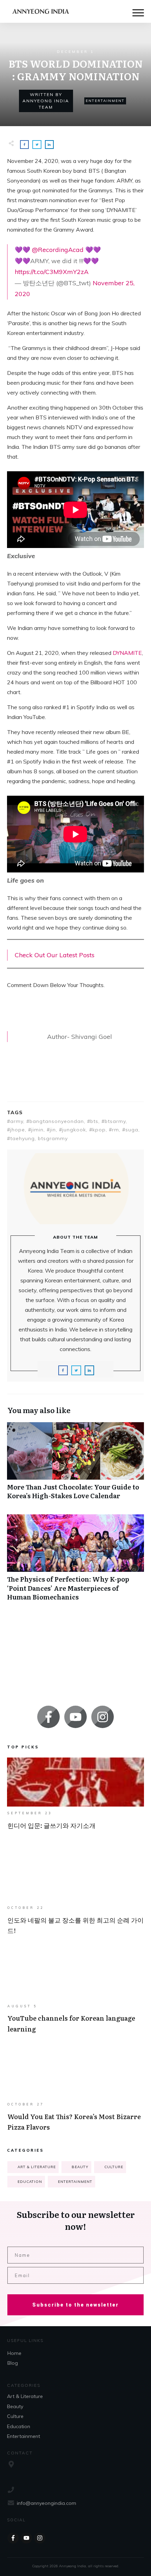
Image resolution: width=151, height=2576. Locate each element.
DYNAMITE (127, 653)
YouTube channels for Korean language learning (75, 1996)
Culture (114, 2167)
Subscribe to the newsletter (75, 2305)
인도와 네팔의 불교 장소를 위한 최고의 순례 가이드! (75, 1898)
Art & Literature (37, 2167)
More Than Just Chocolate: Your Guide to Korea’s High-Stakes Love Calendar (75, 1465)
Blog (13, 2363)
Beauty (80, 2167)
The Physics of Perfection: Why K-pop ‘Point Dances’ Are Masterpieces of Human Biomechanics (75, 1561)
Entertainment (105, 101)
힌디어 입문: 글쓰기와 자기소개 (75, 1801)
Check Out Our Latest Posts (55, 955)
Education (30, 2182)
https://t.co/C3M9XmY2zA (52, 272)
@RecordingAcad (58, 250)
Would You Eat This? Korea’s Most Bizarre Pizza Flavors (75, 2094)
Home (14, 2353)
